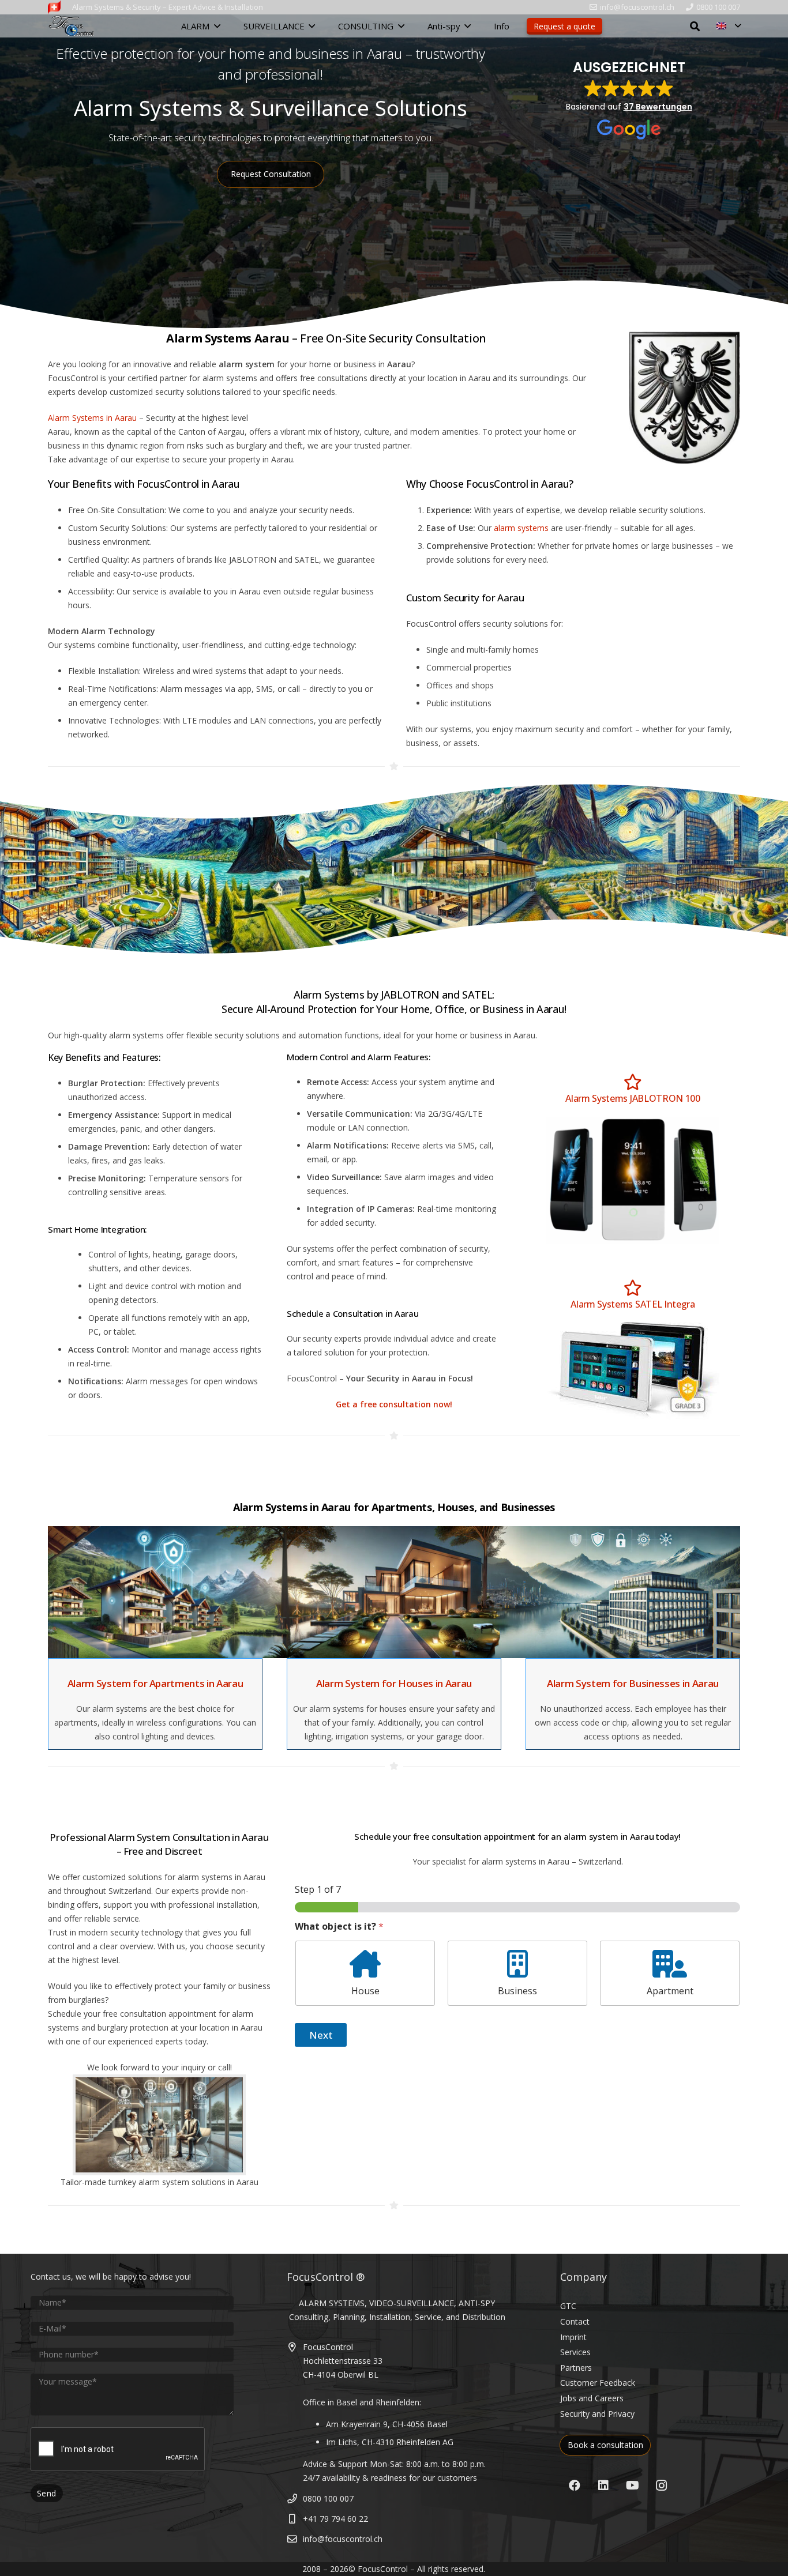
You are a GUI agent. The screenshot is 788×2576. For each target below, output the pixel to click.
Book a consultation (605, 2445)
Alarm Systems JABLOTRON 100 (633, 1098)
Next (321, 2035)
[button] (217, 26)
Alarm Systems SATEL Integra (633, 1304)
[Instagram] (661, 2485)
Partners (576, 2368)
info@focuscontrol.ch (343, 2539)
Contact (575, 2321)
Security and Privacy (597, 2414)
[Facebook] (575, 2485)
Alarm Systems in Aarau (92, 418)
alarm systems (521, 528)
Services (575, 2352)
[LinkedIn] (603, 2485)
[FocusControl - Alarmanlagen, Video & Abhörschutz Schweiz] (71, 26)
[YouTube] (632, 2485)
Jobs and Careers (592, 2398)
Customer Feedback (598, 2383)
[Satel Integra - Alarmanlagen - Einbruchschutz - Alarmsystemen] (633, 1371)
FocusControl (383, 2569)
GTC (568, 2306)
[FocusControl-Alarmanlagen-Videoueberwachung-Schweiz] (54, 7)
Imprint (573, 2337)
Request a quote (564, 26)
